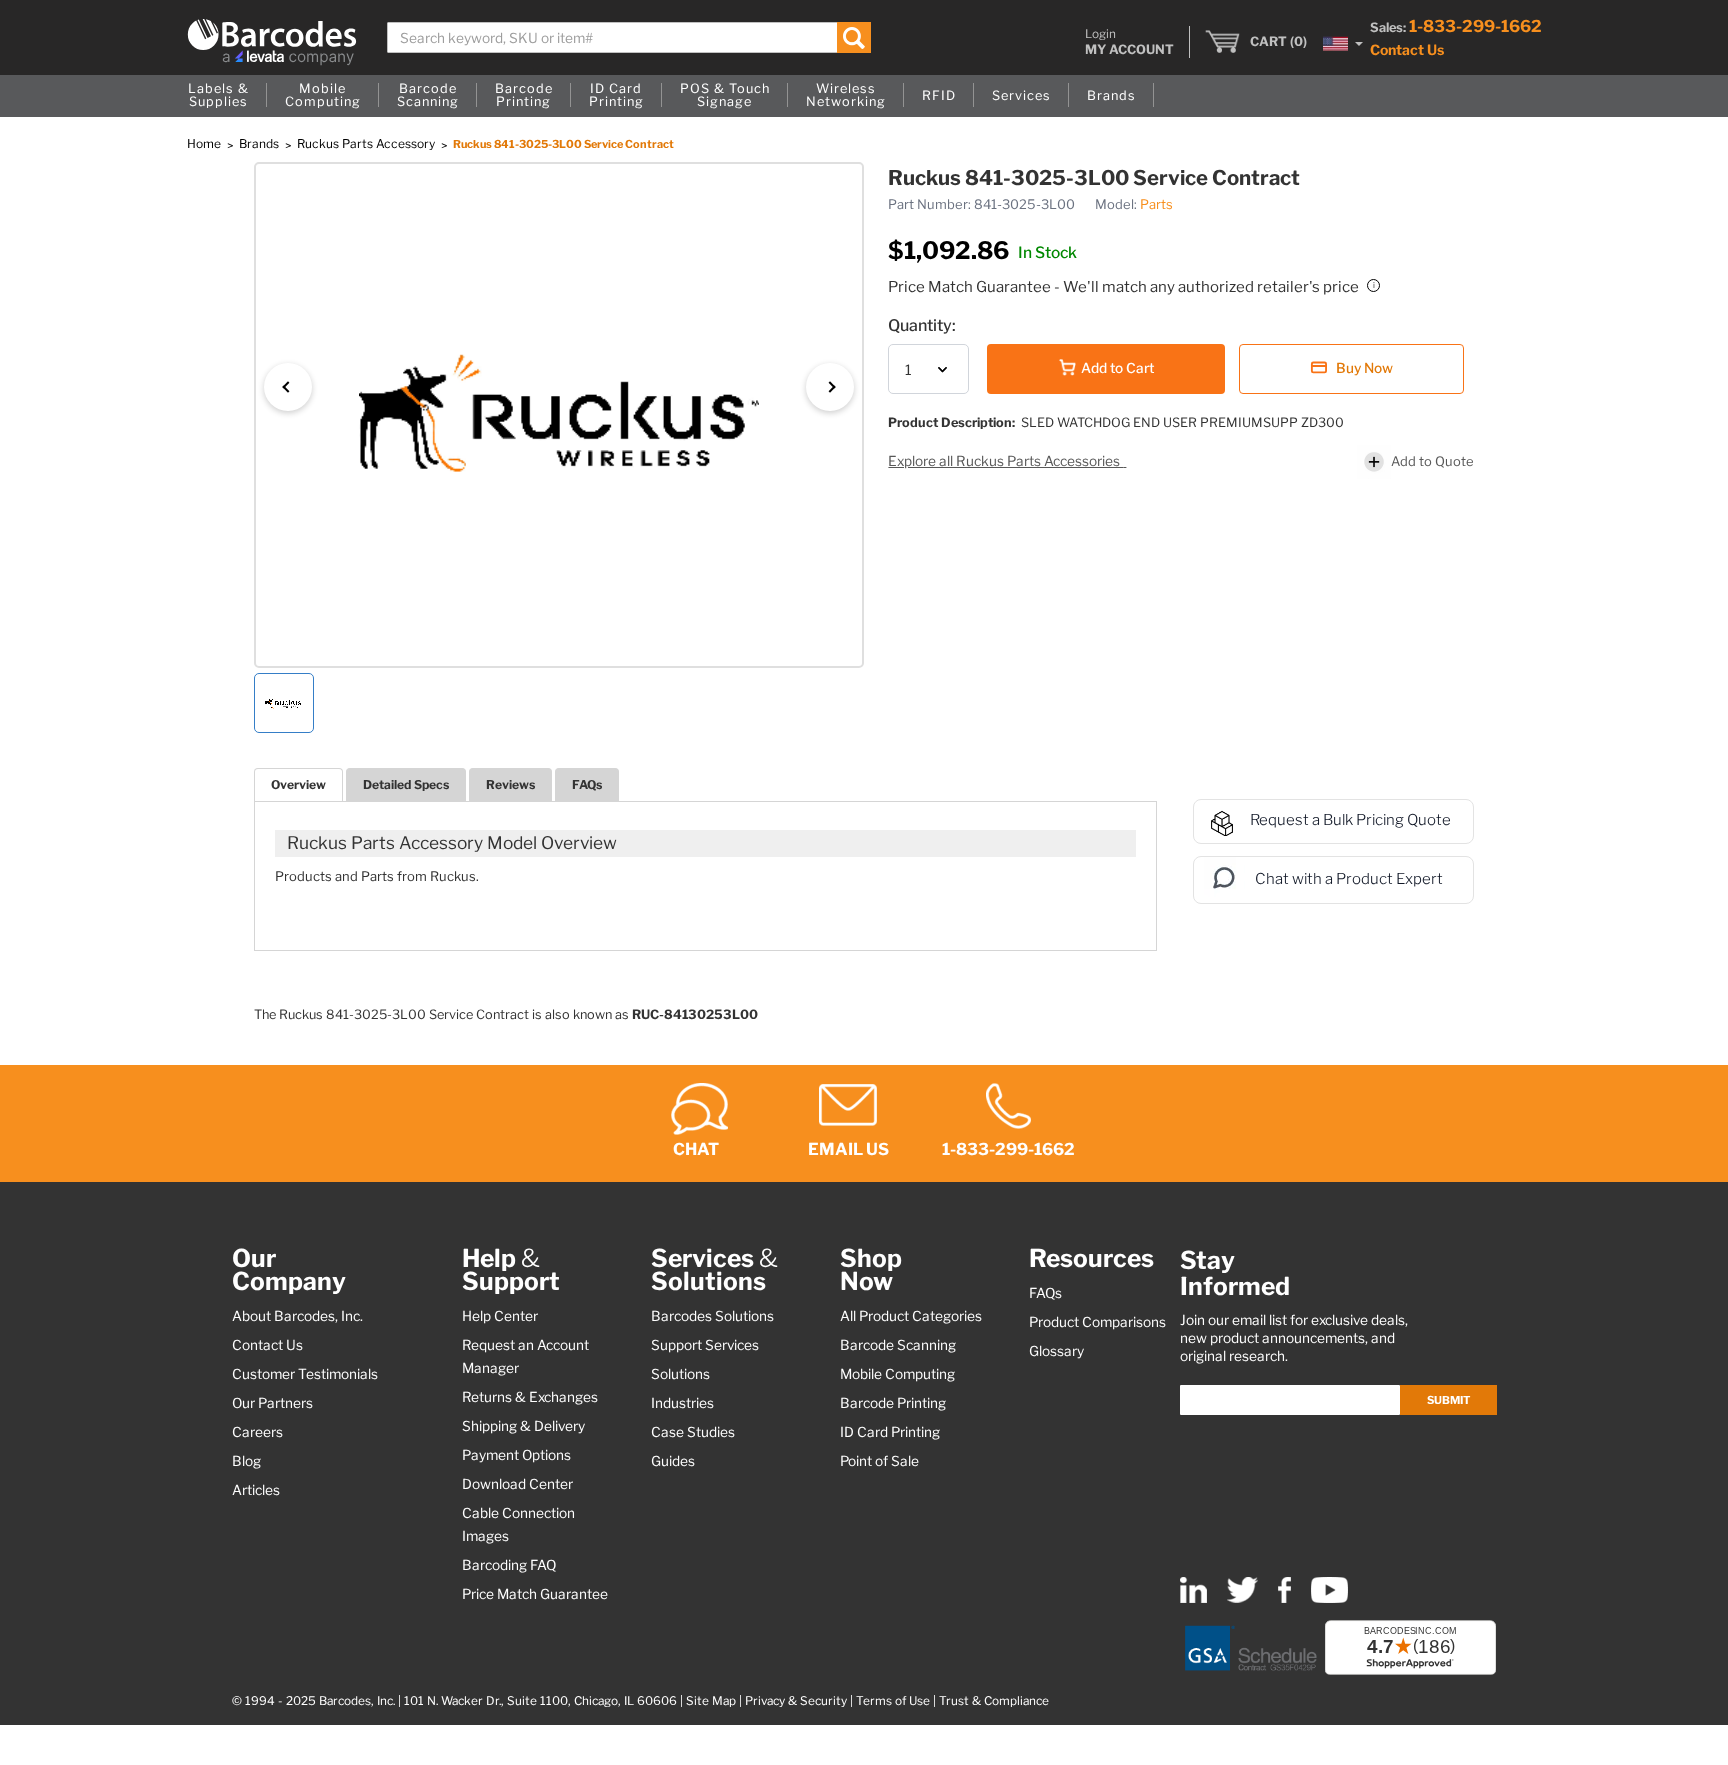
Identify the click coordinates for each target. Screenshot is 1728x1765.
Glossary (1056, 1351)
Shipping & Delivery (523, 1426)
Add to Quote (1432, 461)
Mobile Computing (897, 1374)
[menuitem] (218, 96)
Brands (260, 143)
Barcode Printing (893, 1403)
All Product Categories (911, 1316)
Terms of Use (893, 1701)
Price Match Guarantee (535, 1594)
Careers (257, 1432)
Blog (246, 1461)
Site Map (711, 1701)
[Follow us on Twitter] (1242, 1598)
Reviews (510, 784)
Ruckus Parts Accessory (367, 143)
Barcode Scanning (898, 1345)
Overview (298, 784)
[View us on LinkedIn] (1193, 1598)
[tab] (298, 784)
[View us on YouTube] (1329, 1598)
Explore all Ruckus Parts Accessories (1005, 461)
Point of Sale (879, 1461)
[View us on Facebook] (1284, 1598)
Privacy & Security (796, 1701)
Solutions (680, 1374)
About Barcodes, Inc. (297, 1316)
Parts (1156, 204)
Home (205, 143)
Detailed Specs (406, 784)
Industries (682, 1403)
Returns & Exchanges (530, 1397)
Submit (1448, 1400)
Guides (673, 1461)
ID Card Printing (890, 1432)
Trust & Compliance (994, 1701)
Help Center (500, 1316)
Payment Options (516, 1455)
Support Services (705, 1345)
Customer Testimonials (305, 1374)
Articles (256, 1490)
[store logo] (272, 42)
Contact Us (1407, 49)
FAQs (587, 784)
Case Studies (693, 1432)
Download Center (517, 1484)
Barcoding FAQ (509, 1565)
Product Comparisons (1097, 1322)
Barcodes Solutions (712, 1316)
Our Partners (272, 1403)
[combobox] (629, 37)
